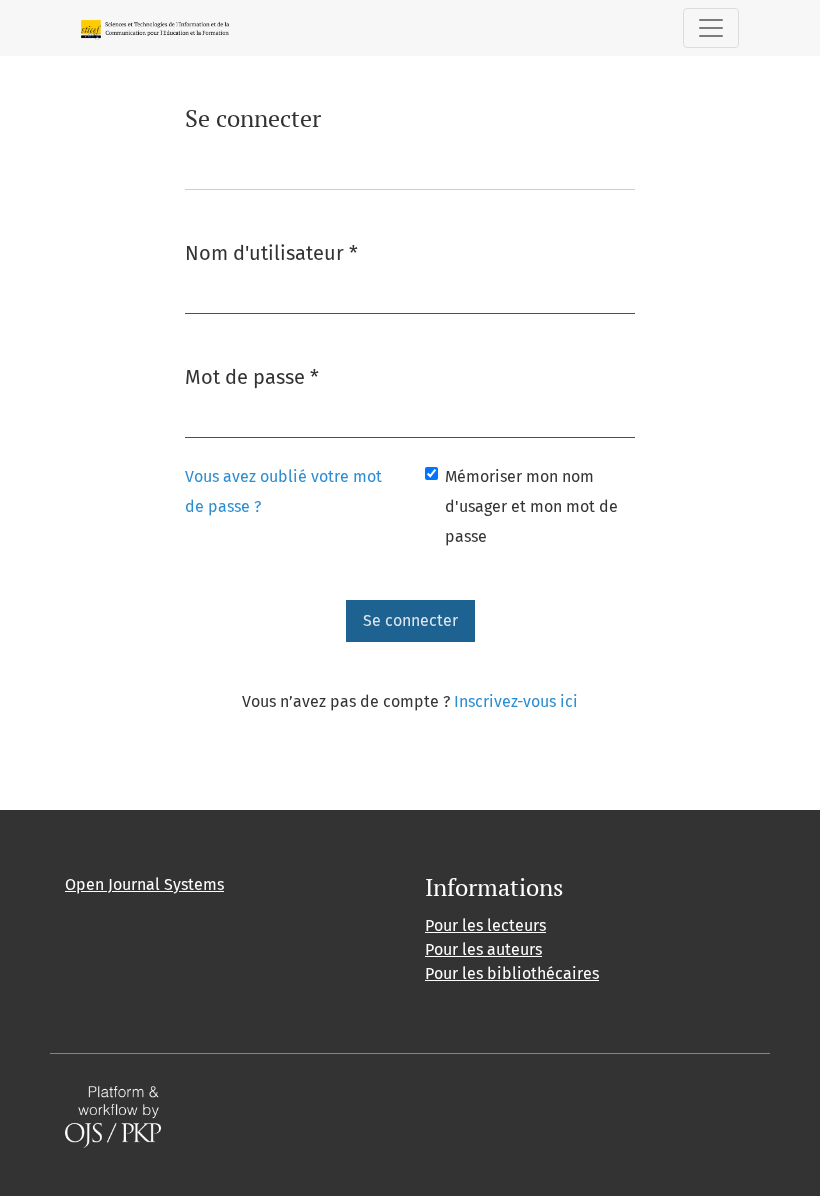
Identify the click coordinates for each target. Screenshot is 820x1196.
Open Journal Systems (144, 884)
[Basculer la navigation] (711, 28)
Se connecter (410, 620)
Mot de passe (252, 376)
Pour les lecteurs (485, 925)
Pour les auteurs (483, 949)
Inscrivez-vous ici (516, 701)
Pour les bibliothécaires (512, 973)
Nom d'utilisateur (271, 252)
